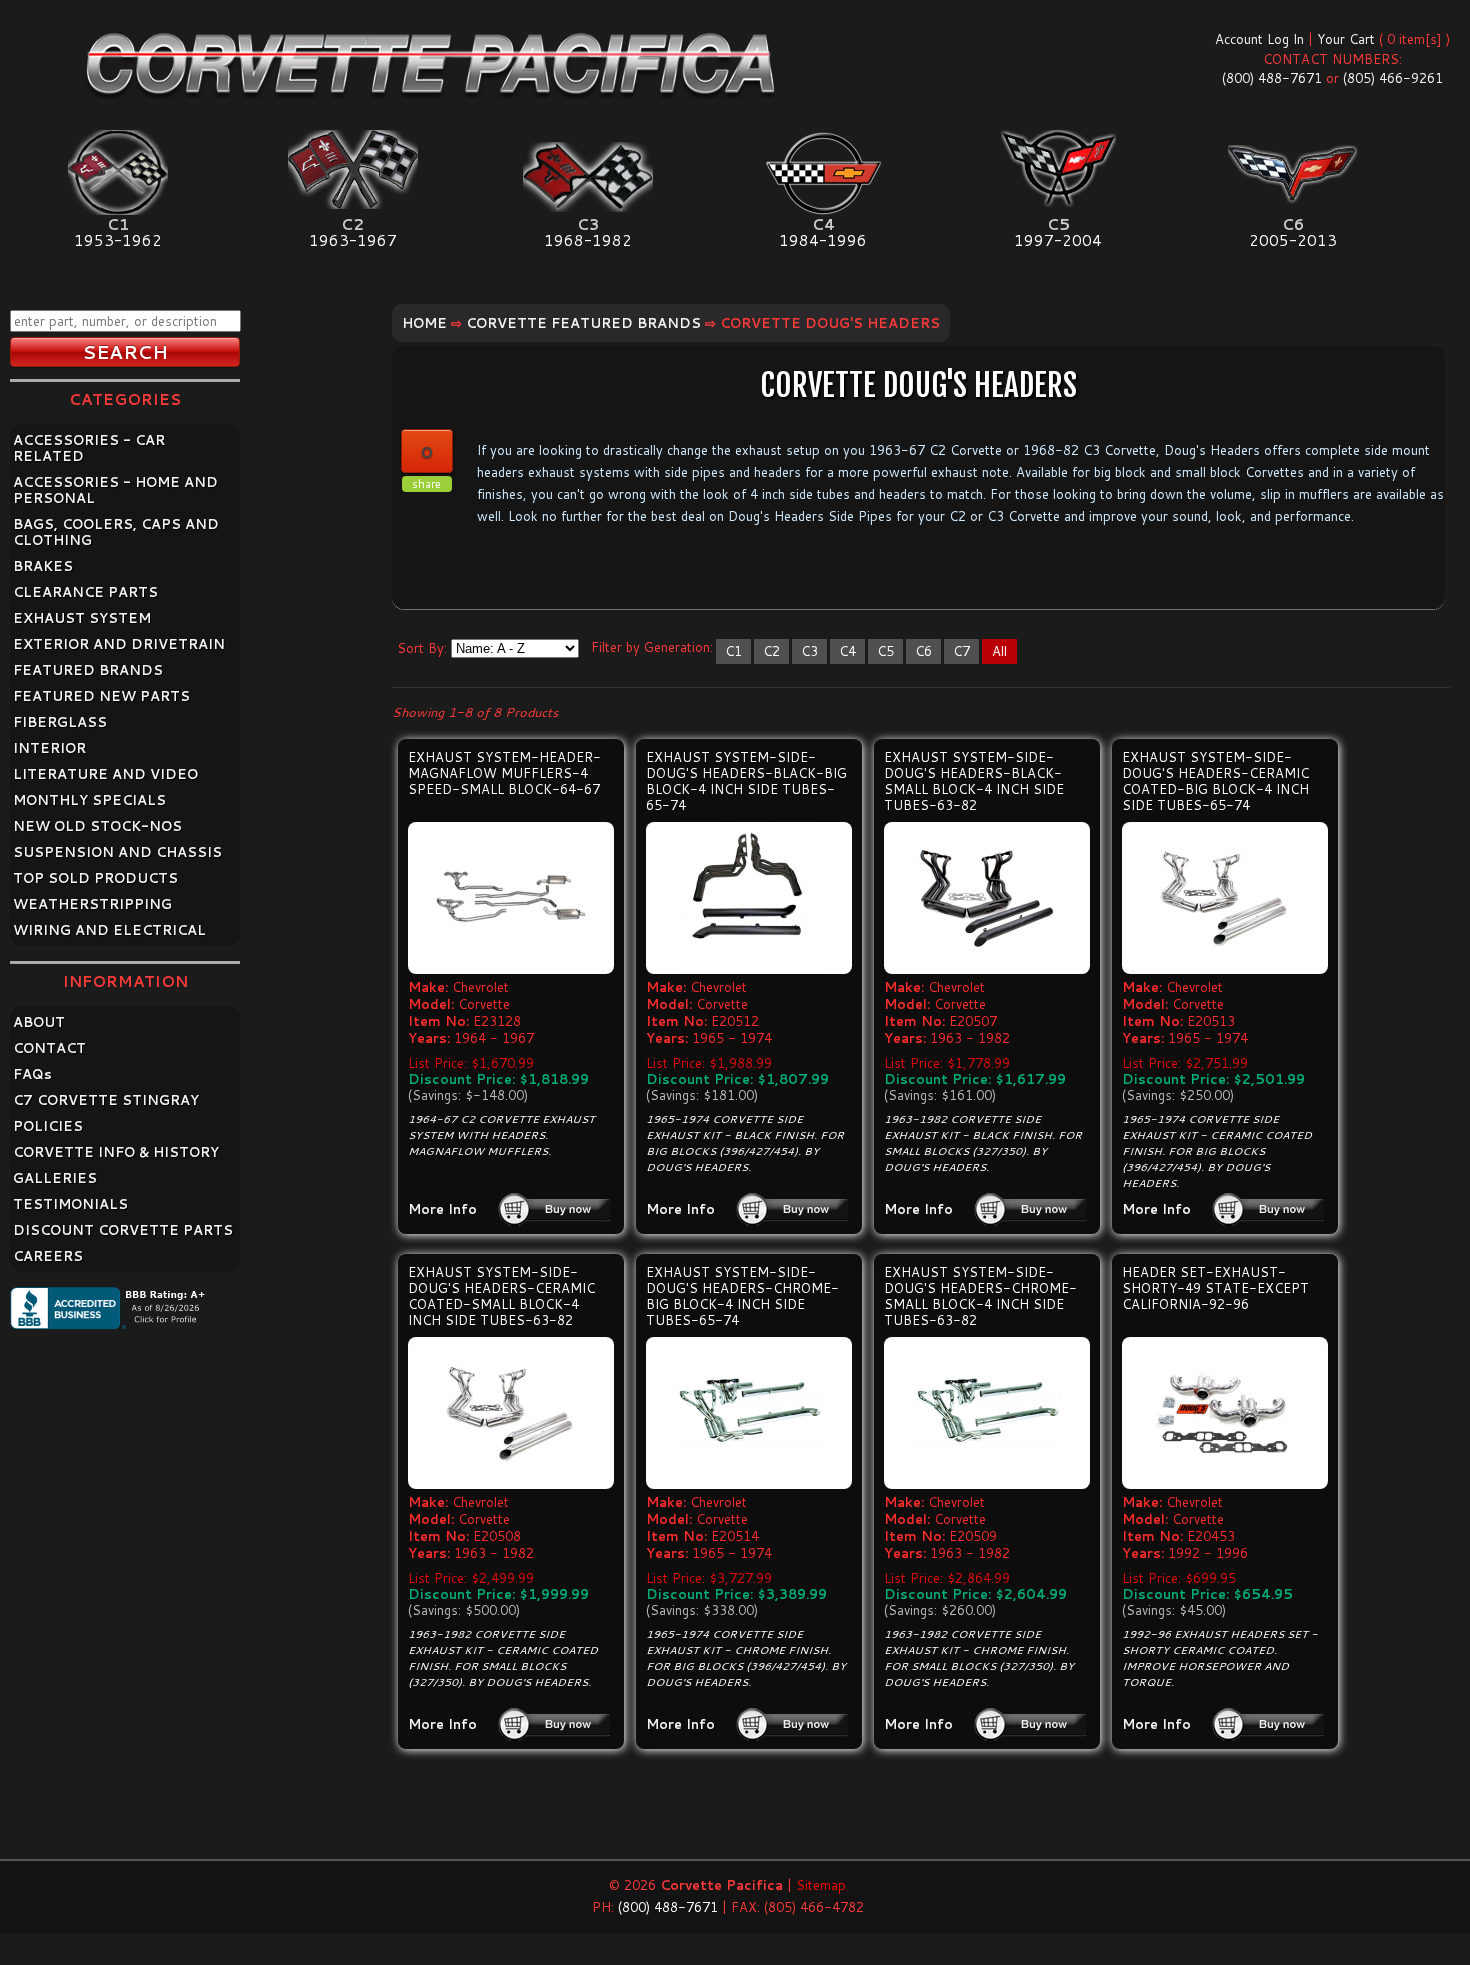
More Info (442, 1209)
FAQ (32, 1074)
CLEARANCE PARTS (85, 592)
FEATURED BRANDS (88, 670)
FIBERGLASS (60, 722)
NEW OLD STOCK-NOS (97, 826)
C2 (771, 651)
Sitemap (821, 1885)
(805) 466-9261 (1393, 78)
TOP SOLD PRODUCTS (95, 878)
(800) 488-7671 (1272, 78)
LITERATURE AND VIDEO (105, 774)
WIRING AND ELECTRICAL (109, 930)
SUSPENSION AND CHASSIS (117, 852)
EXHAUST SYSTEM (82, 618)
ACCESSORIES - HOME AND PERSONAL (115, 490)
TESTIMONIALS (70, 1204)
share (426, 484)
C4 (847, 651)
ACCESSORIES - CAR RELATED (89, 448)
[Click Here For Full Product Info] (511, 898)
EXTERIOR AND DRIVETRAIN (119, 644)
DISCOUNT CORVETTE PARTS (123, 1230)
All (999, 651)
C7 (961, 651)
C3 (809, 651)
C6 (923, 651)
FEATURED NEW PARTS (101, 696)
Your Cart (1346, 39)
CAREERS (48, 1256)
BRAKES (43, 566)
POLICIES (48, 1126)
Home (424, 323)
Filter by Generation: (652, 647)
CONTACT (49, 1048)
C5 (885, 651)
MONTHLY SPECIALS (89, 800)
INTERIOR (49, 748)
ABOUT (39, 1022)
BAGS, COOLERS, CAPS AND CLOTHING (116, 532)
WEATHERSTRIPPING (92, 904)
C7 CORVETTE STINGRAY (106, 1100)
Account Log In (1259, 39)
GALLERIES (55, 1178)
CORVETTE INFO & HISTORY (116, 1152)
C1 (733, 651)
